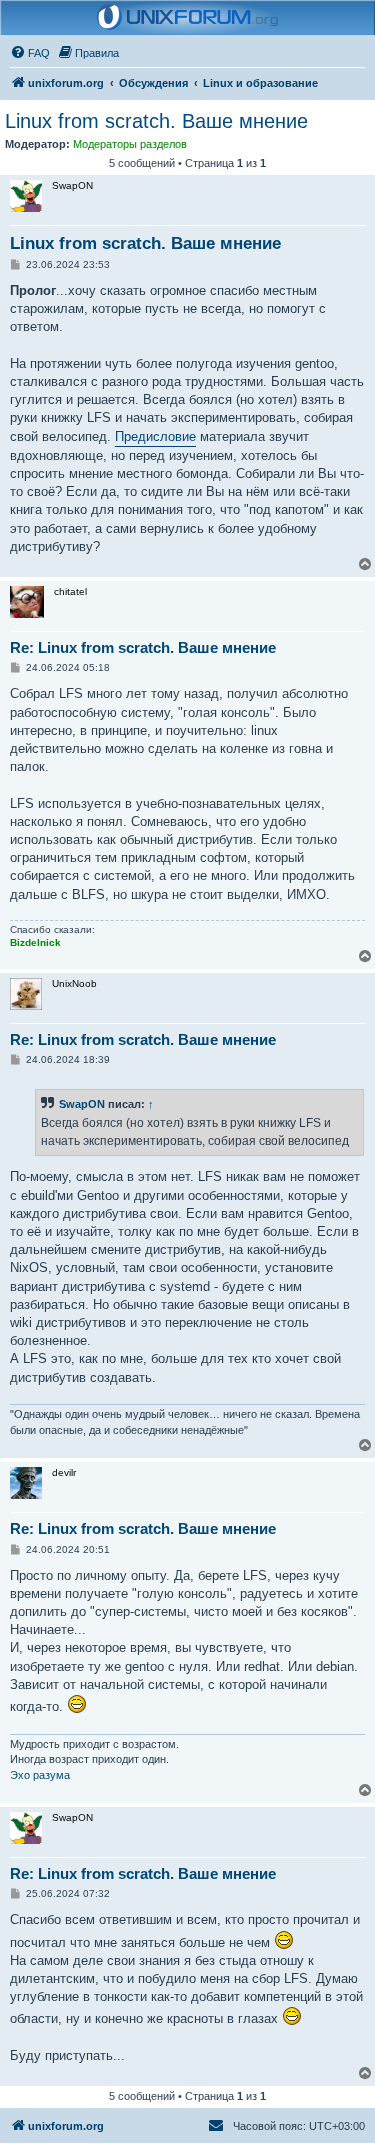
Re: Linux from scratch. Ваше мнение (143, 647)
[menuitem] (30, 53)
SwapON (82, 1104)
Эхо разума (40, 1775)
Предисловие (155, 436)
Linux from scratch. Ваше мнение (156, 121)
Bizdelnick (35, 942)
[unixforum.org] (188, 18)
